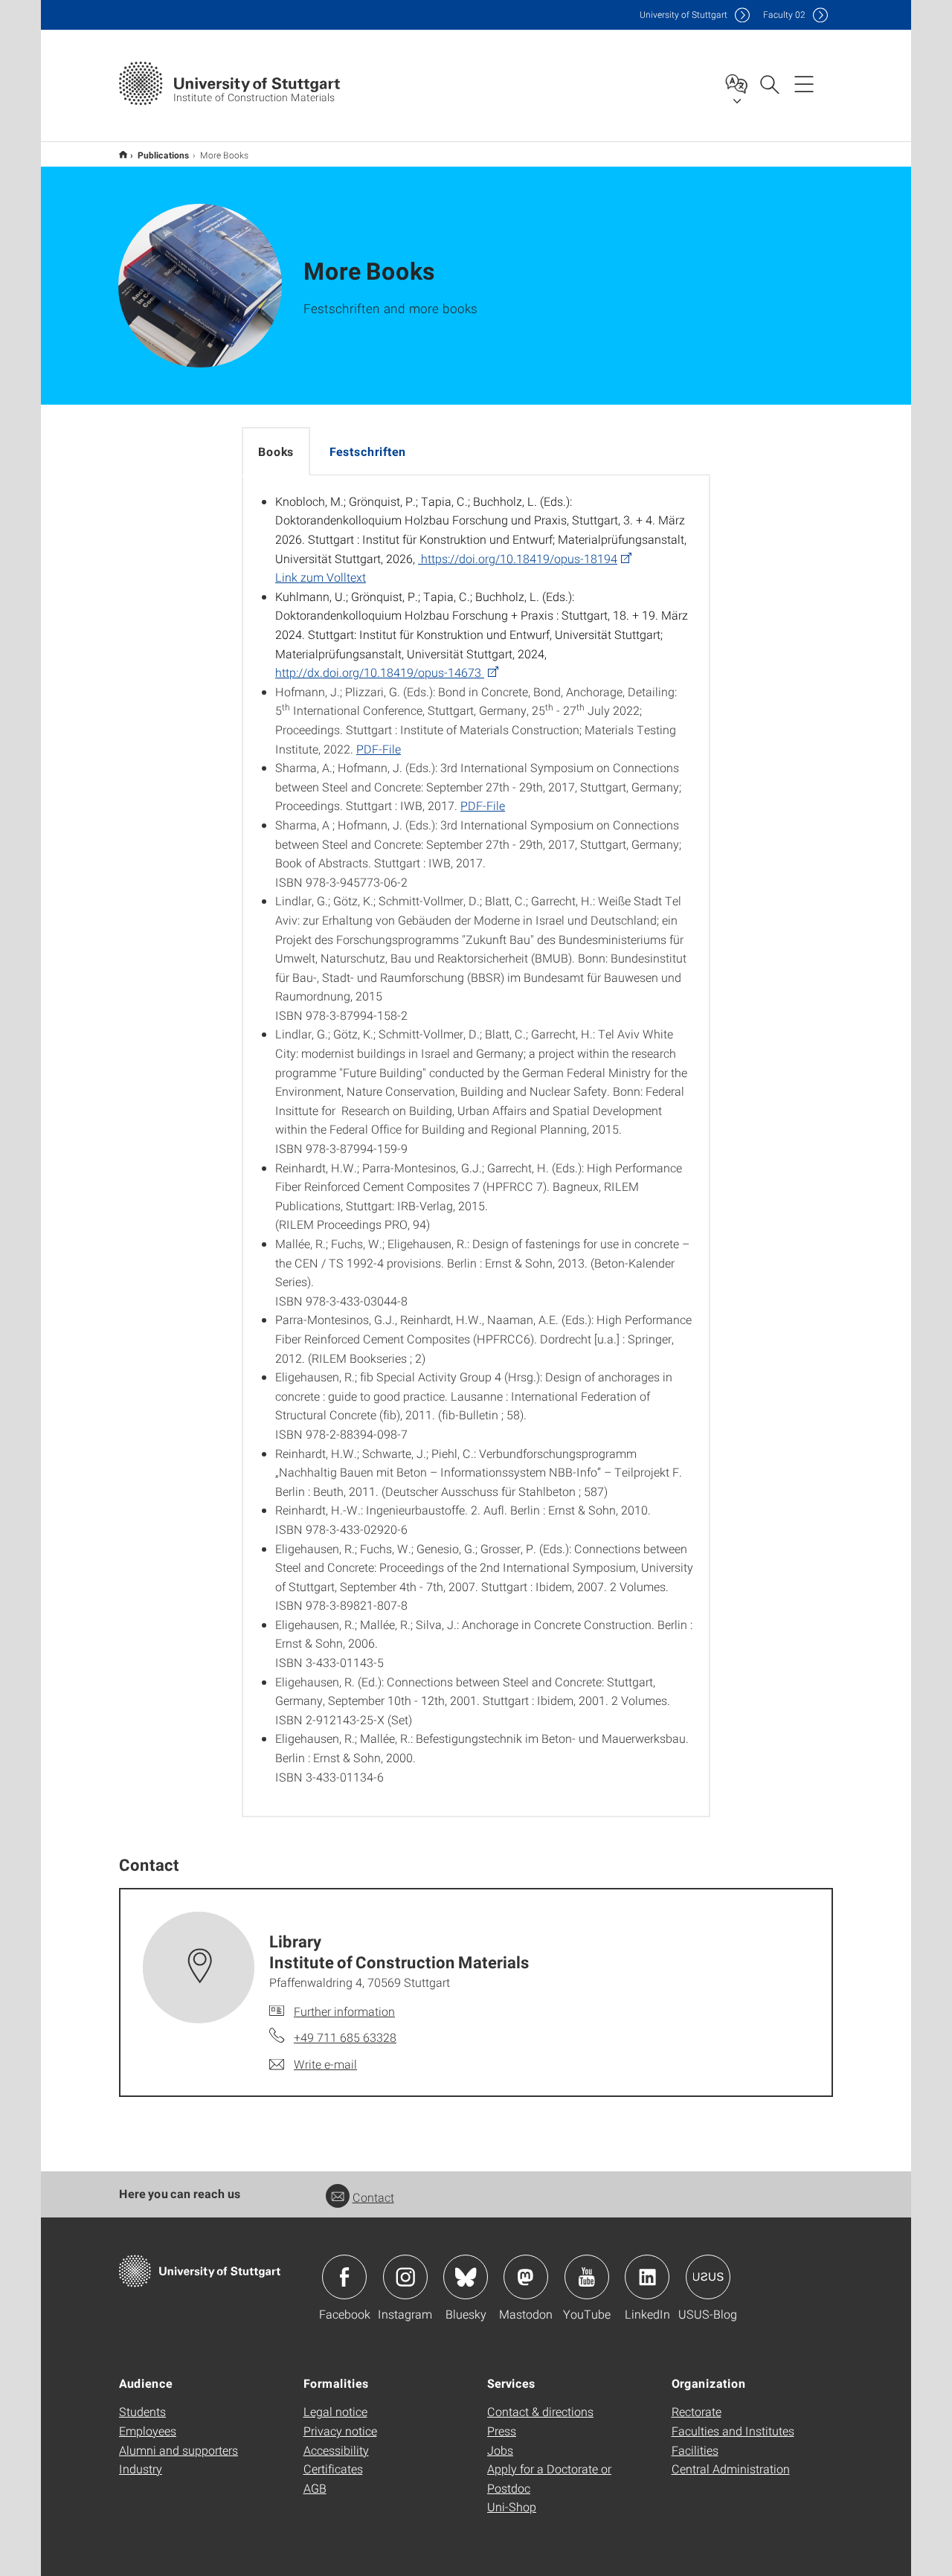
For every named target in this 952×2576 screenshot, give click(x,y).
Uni (684, 15)
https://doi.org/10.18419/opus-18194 (518, 558)
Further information (344, 2011)
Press (502, 2431)
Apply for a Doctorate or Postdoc (549, 2478)
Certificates (333, 2469)
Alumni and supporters (178, 2450)
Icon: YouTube (587, 2277)
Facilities (695, 2450)
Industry (141, 2469)
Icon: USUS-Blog (708, 2277)
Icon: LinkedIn (647, 2277)
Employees (148, 2431)
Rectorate (697, 2411)
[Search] (769, 83)
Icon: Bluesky (466, 2277)
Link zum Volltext (321, 577)
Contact (373, 2197)
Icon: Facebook (344, 2277)
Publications (164, 155)
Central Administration (731, 2469)
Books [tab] (276, 451)
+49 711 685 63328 (345, 2037)
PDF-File (379, 749)
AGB (315, 2488)
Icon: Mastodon (526, 2277)
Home (123, 154)
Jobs (500, 2450)
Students (142, 2411)
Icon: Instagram (405, 2277)
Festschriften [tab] (368, 451)
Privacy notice (340, 2431)
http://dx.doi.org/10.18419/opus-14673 (380, 672)
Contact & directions (540, 2411)
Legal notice (335, 2411)
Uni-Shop (512, 2506)
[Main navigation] (804, 83)
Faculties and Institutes (733, 2431)
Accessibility (336, 2450)
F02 (784, 15)
